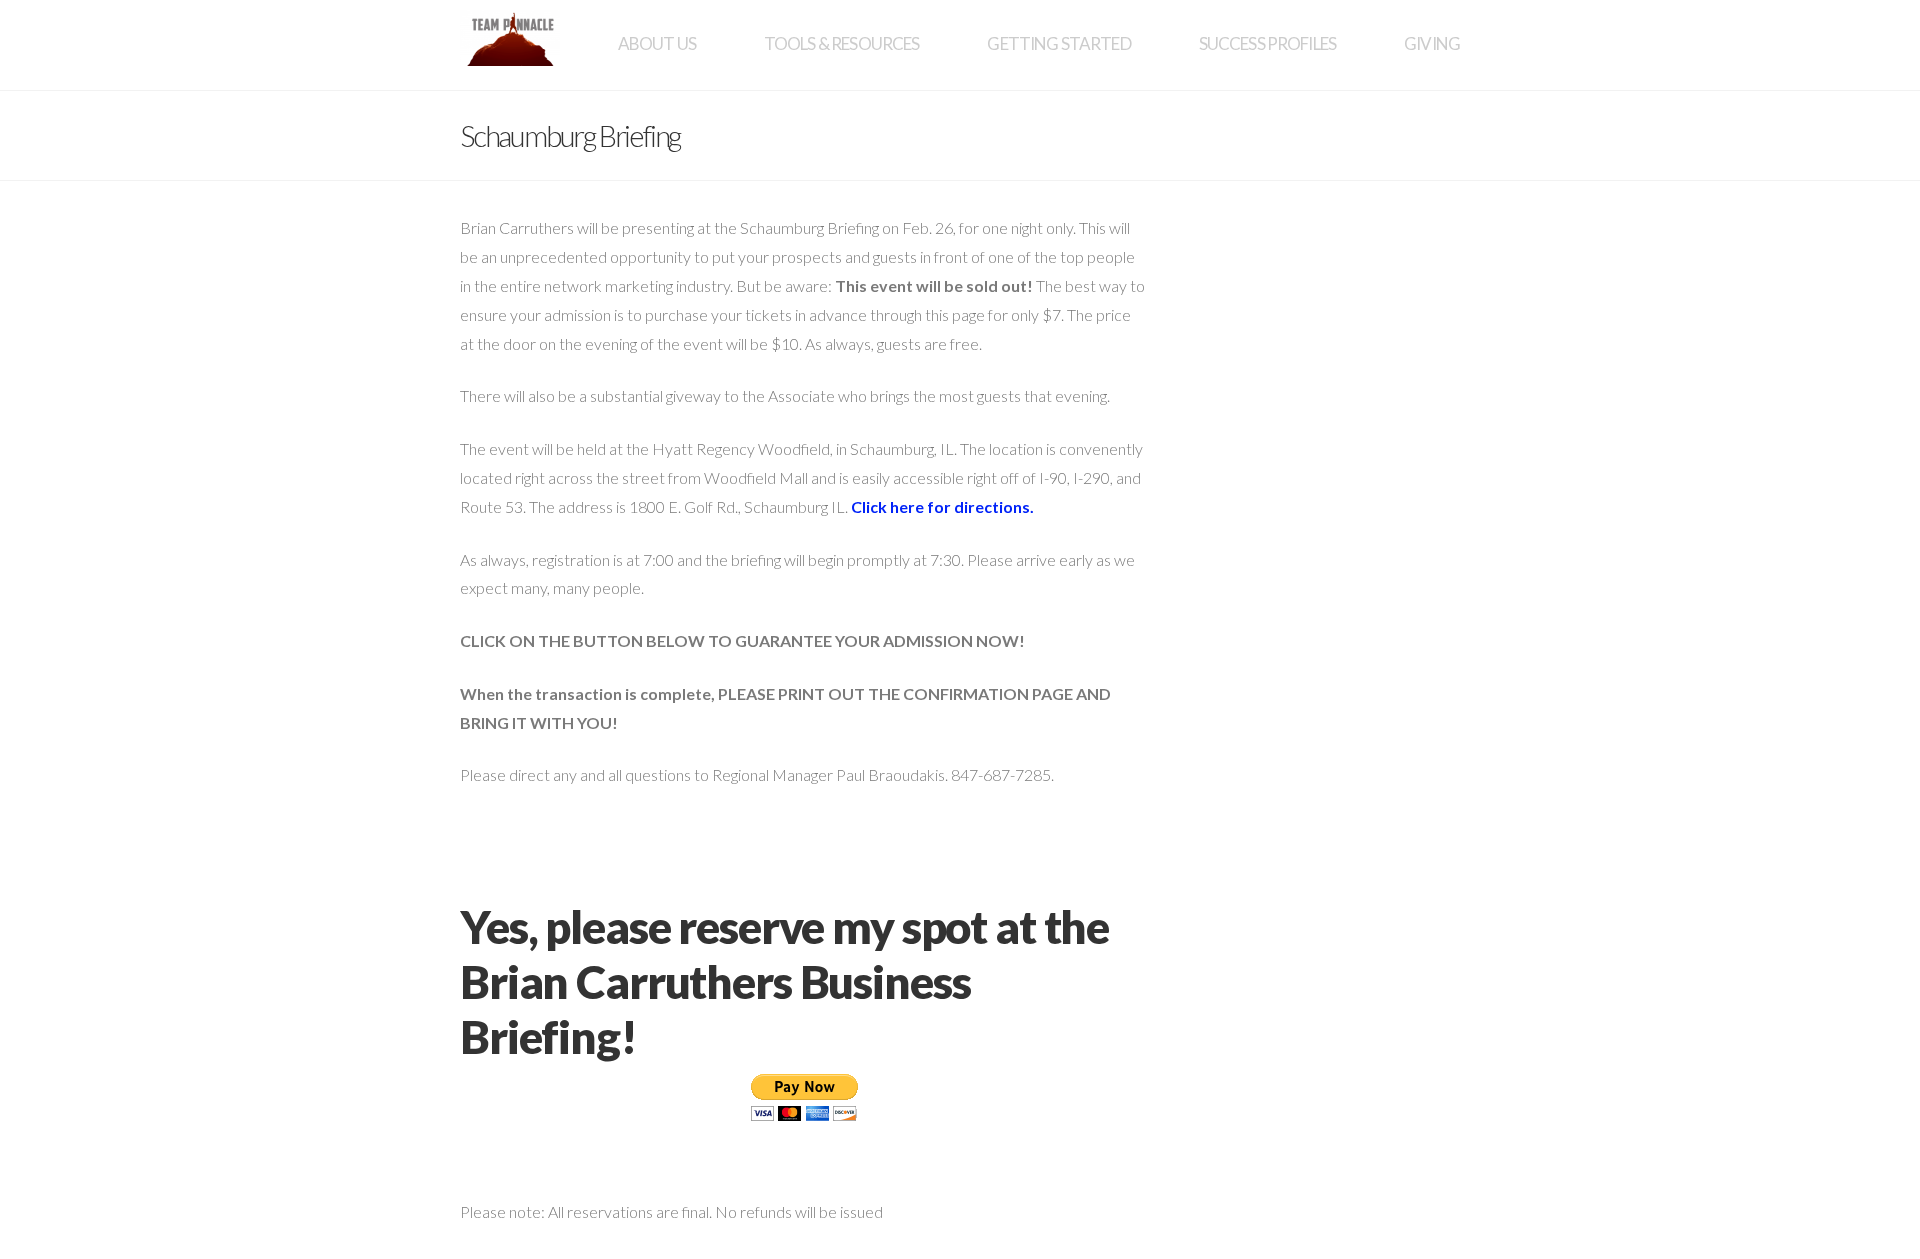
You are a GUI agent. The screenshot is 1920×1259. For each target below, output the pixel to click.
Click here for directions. (942, 506)
